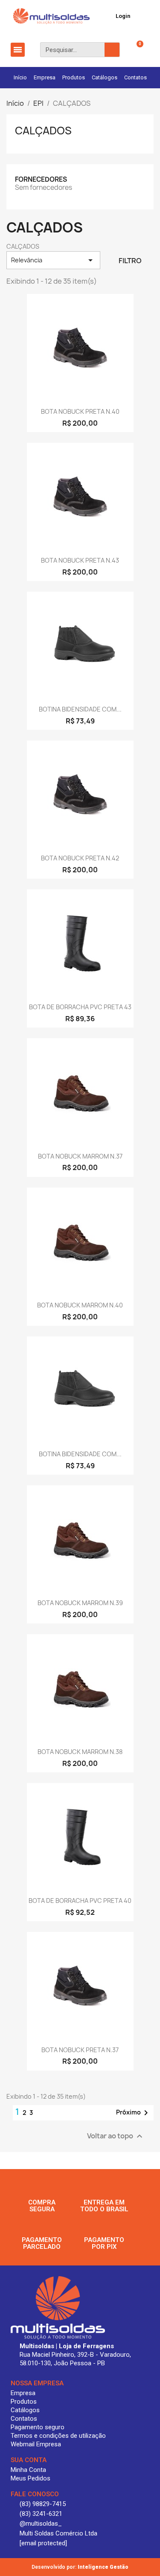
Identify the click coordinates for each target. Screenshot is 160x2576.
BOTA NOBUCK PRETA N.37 (80, 2050)
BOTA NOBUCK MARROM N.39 (80, 1603)
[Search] (112, 50)
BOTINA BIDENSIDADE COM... (80, 709)
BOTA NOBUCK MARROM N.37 (80, 1156)
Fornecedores (41, 179)
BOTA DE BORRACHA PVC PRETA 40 (80, 1901)
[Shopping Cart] (135, 50)
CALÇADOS (43, 131)
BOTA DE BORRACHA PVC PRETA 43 (80, 1007)
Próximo (134, 2113)
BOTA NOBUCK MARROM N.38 (80, 1752)
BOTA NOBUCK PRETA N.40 (80, 411)
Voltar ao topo (116, 2136)
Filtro (130, 261)
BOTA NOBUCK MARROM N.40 (80, 1305)
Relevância (53, 260)
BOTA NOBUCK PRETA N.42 (80, 858)
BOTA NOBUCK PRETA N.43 (80, 560)
